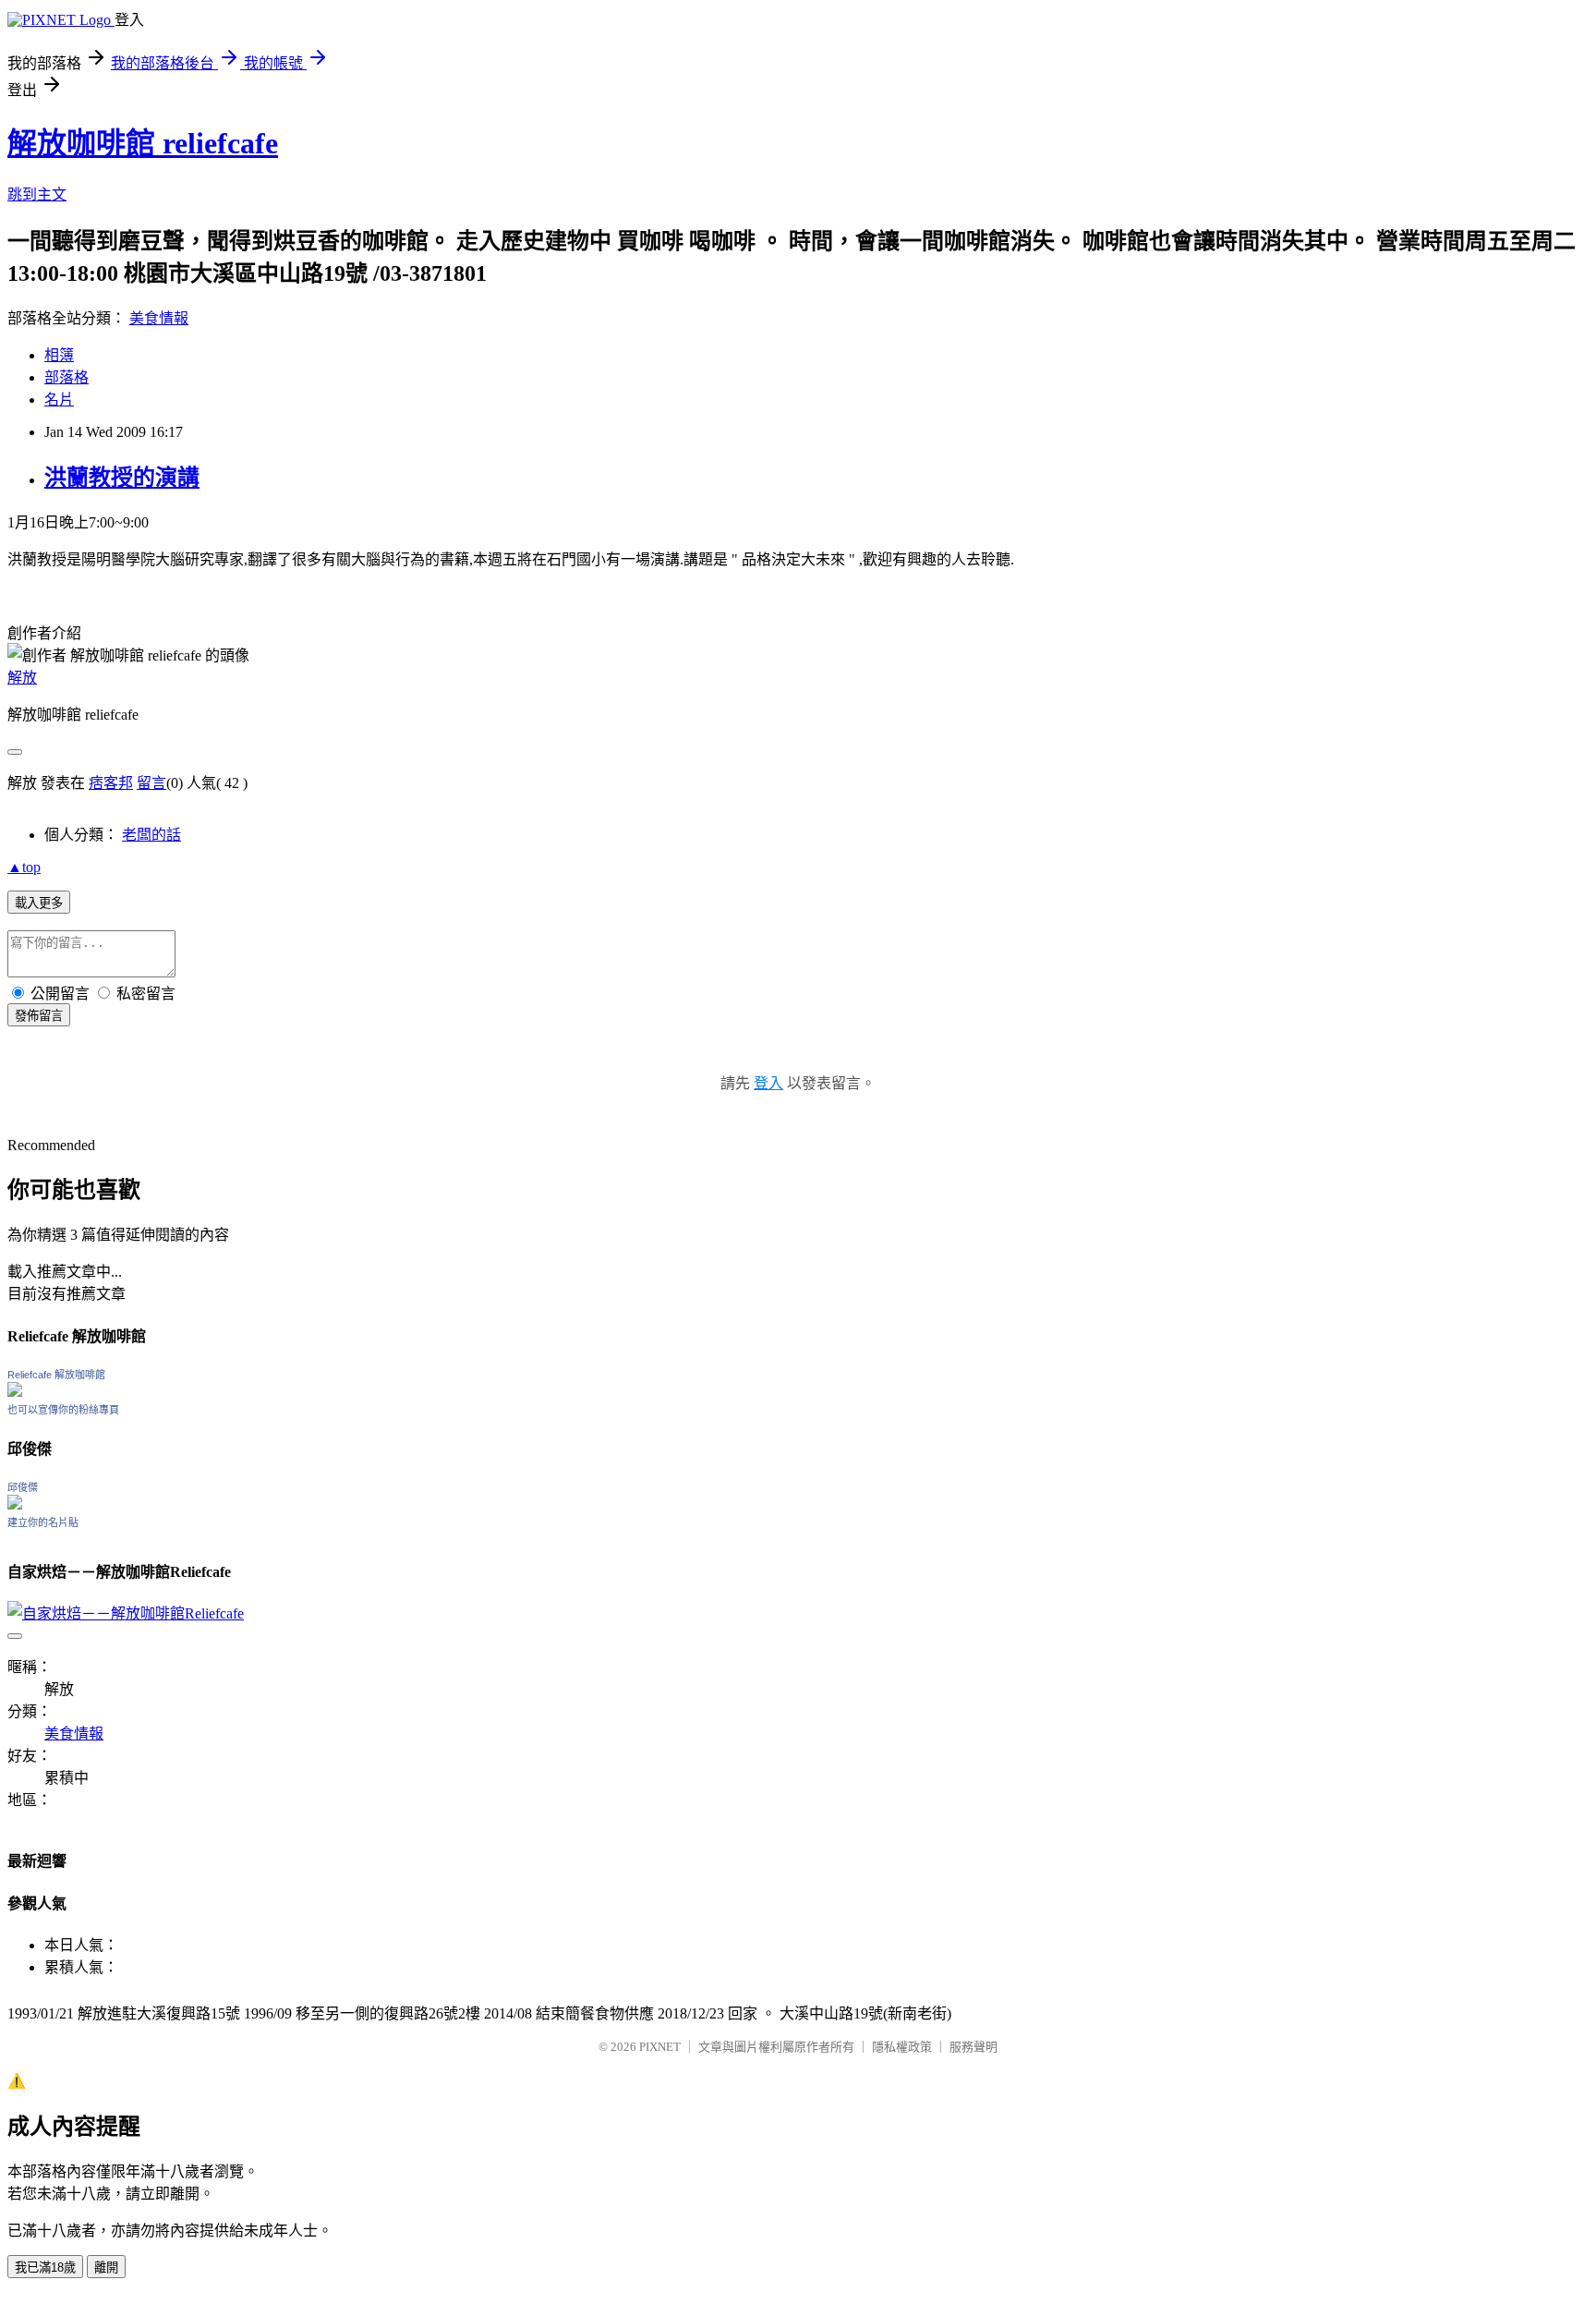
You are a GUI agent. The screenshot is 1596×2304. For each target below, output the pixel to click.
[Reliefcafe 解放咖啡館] (15, 1392)
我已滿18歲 (45, 2268)
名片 (59, 400)
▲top (24, 867)
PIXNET (660, 2047)
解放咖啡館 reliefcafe (143, 143)
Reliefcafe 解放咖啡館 (56, 1375)
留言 (151, 783)
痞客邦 (111, 783)
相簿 (59, 355)
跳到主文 (37, 194)
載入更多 (39, 903)
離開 (106, 2268)
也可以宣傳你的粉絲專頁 (63, 1410)
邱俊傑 (23, 1487)
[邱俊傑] (15, 1504)
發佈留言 (39, 1016)
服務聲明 (973, 2047)
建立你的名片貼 (43, 1522)
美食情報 (159, 318)
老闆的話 (151, 835)
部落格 (66, 377)
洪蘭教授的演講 (122, 478)
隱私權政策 (902, 2047)
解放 (22, 678)
